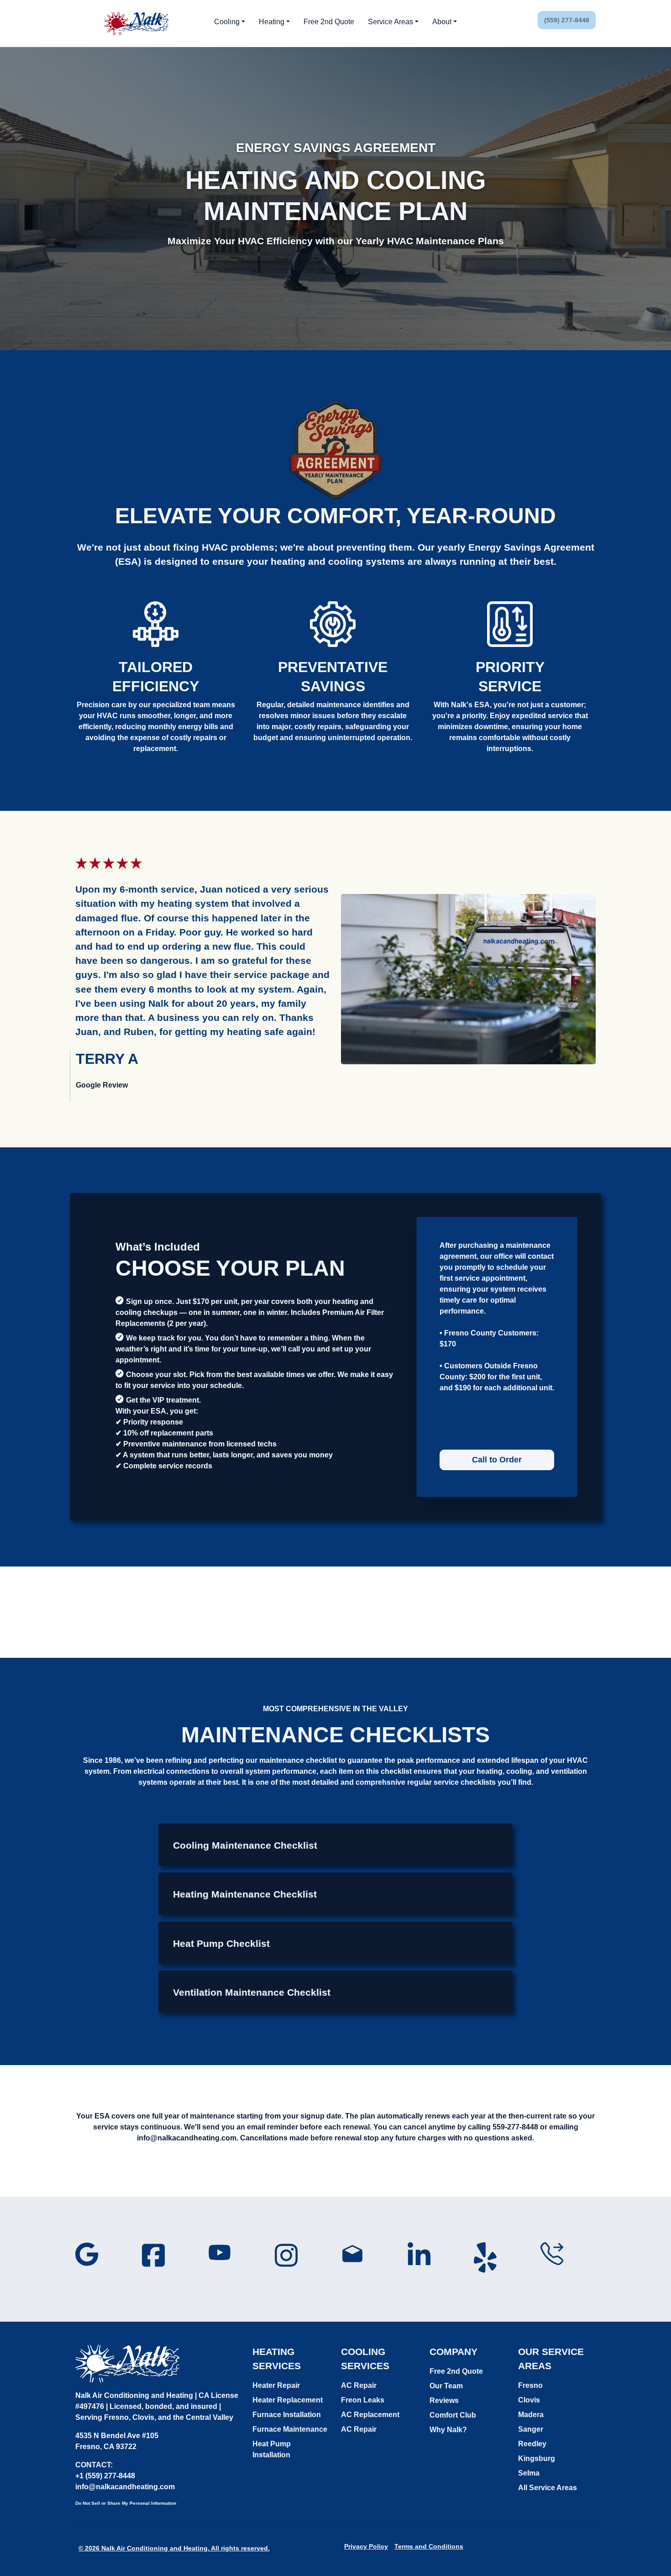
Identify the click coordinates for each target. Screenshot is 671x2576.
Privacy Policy (366, 2546)
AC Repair (359, 2385)
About (442, 22)
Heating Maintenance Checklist (245, 1894)
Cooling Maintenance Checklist (245, 1845)
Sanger (531, 2429)
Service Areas (391, 22)
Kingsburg (537, 2458)
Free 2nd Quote (329, 22)
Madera (531, 2415)
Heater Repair (276, 2385)
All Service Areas (548, 2488)
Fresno (530, 2385)
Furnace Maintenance (290, 2429)
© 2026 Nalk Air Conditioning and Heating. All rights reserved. (174, 2548)
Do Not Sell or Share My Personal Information (126, 2503)
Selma (529, 2473)
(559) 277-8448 (567, 20)
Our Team (446, 2386)
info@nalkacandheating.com (125, 2487)
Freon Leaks (363, 2400)
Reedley (532, 2444)
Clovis (529, 2400)
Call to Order (497, 1460)
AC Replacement (370, 2415)
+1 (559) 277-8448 (105, 2476)
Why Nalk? (448, 2430)
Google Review (102, 1085)
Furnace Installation (287, 2415)
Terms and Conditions (429, 2546)
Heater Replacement (288, 2400)
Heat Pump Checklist (221, 1943)
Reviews (444, 2400)
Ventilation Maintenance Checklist (252, 1992)
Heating (272, 22)
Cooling (227, 22)
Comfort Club (453, 2415)
